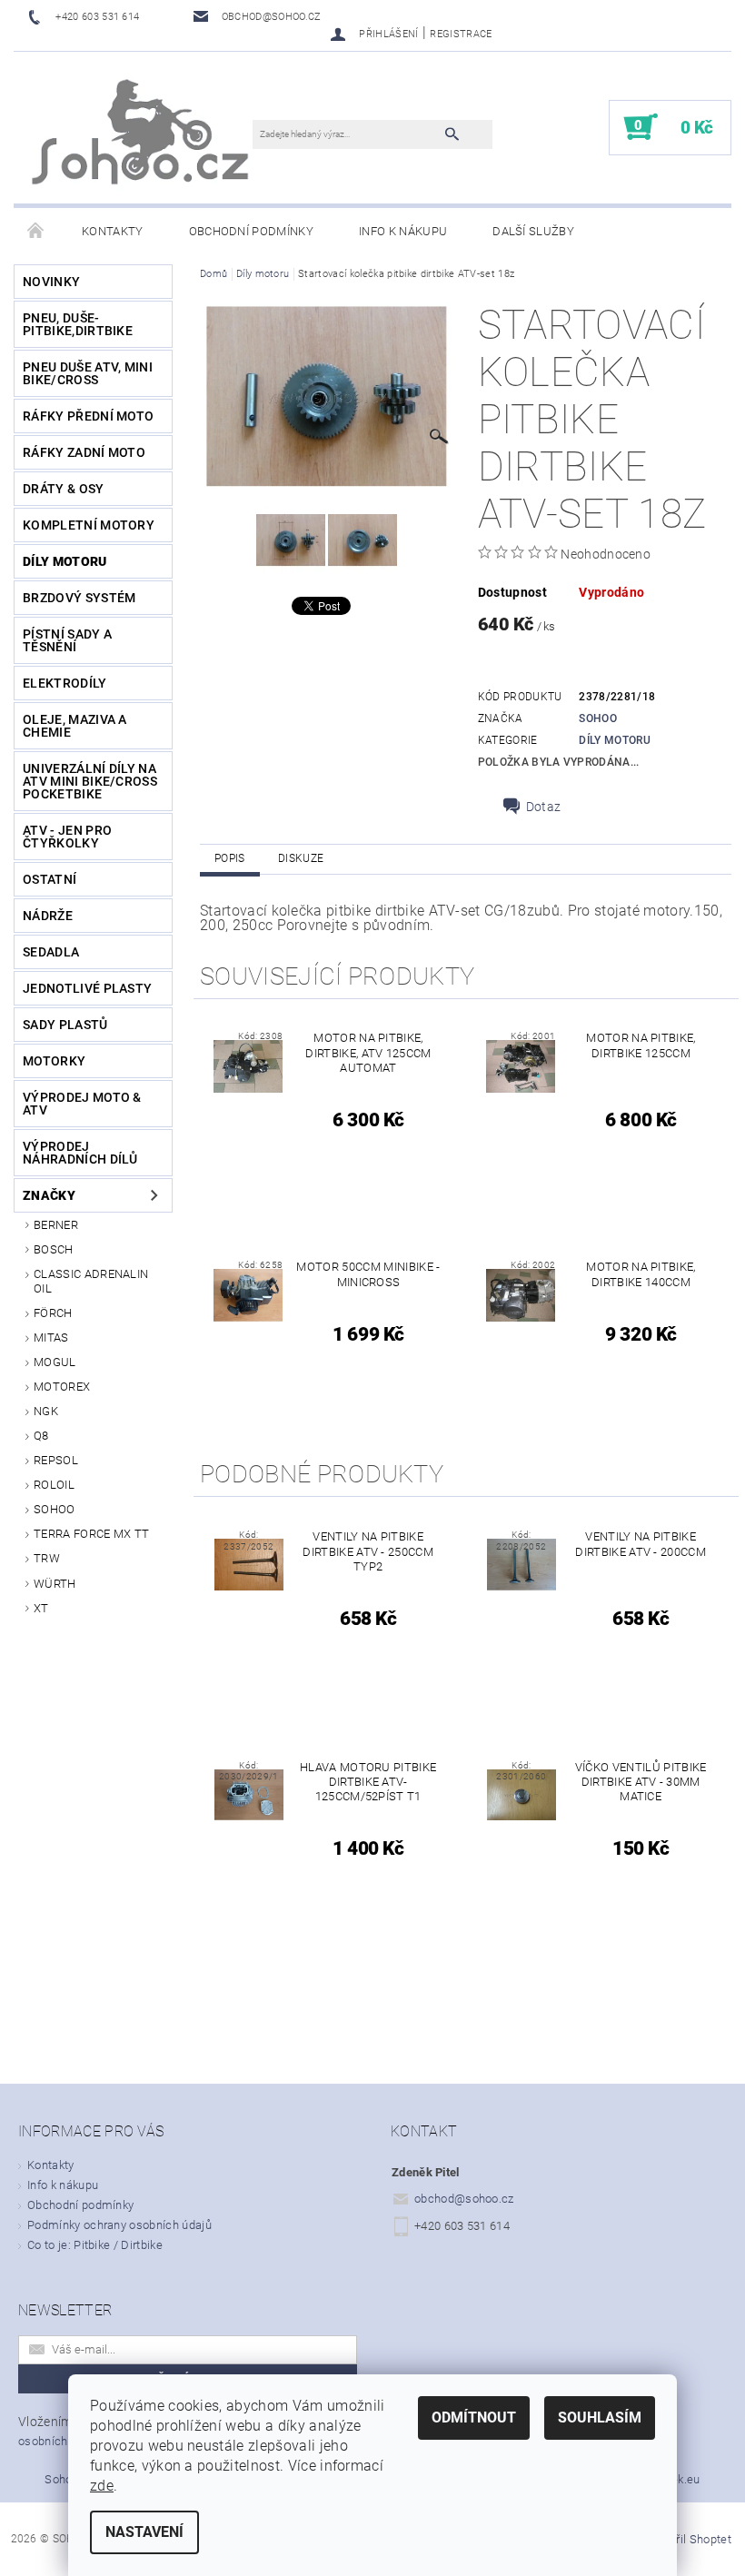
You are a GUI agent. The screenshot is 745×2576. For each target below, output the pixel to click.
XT (41, 1608)
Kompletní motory (89, 525)
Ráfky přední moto (88, 416)
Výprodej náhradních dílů (80, 1153)
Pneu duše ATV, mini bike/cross (88, 373)
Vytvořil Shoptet (689, 2539)
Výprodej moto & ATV (82, 1104)
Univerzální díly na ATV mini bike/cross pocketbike (90, 781)
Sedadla (51, 952)
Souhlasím (600, 2417)
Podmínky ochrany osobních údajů (119, 2225)
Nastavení (144, 2532)
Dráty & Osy (64, 489)
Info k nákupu (403, 231)
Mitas (51, 1338)
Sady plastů (65, 1025)
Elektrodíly (65, 683)
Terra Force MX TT (91, 1534)
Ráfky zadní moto (84, 452)
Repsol (56, 1460)
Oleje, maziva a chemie (75, 726)
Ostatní (50, 879)
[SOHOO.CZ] (142, 137)
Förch (53, 1313)
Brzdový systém (79, 598)
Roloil (54, 1485)
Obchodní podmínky (251, 231)
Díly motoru (65, 561)
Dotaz (544, 807)
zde (102, 2486)
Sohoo (55, 1509)
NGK (46, 1411)
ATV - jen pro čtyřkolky (67, 837)
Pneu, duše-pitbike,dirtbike (78, 324)
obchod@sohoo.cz (464, 2199)
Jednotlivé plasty (87, 988)
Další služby (533, 231)
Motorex (62, 1387)
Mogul (55, 1362)
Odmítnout (474, 2417)
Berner (56, 1225)
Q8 (41, 1436)
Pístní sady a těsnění (67, 640)
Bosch (54, 1249)
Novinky (51, 282)
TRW (47, 1558)
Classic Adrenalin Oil (91, 1281)
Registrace (461, 34)
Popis (230, 858)
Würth (55, 1584)
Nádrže (48, 916)
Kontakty (113, 231)
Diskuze (301, 858)
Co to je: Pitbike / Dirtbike (95, 2245)
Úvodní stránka (36, 232)
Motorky (54, 1061)
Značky (49, 1195)
